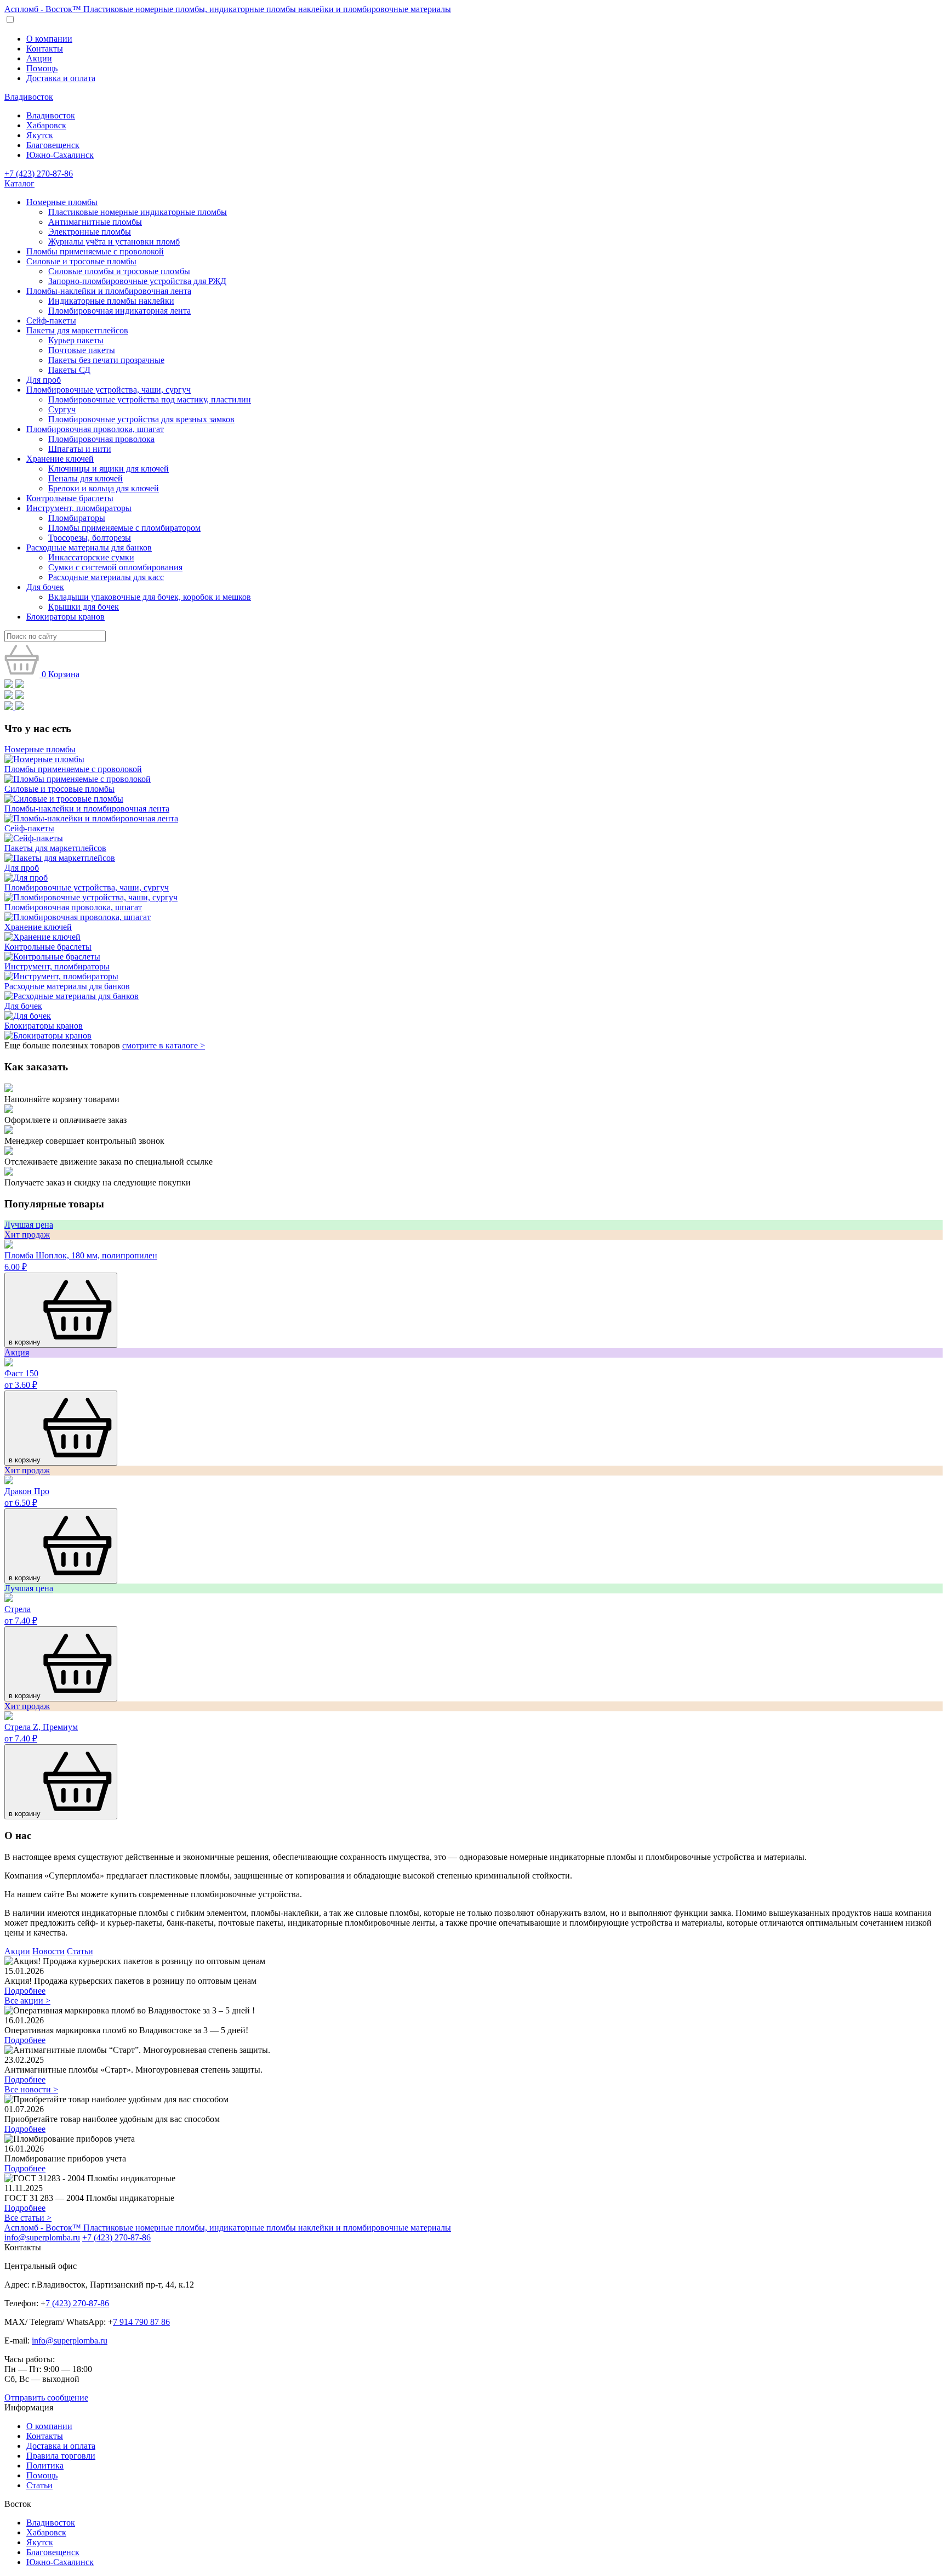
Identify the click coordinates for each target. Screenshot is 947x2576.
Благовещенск (53, 145)
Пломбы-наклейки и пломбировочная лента (109, 291)
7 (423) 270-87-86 (77, 2303)
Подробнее (25, 1991)
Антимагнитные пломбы (95, 222)
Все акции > (27, 2001)
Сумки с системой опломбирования (115, 567)
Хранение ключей (60, 459)
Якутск (40, 135)
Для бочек (45, 587)
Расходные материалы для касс (106, 577)
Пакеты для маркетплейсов (77, 330)
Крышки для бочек (84, 607)
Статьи (80, 1951)
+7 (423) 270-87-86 (39, 174)
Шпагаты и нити (80, 449)
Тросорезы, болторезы (90, 538)
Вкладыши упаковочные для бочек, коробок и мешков (150, 597)
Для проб (44, 380)
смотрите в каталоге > (164, 1045)
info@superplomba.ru (42, 2237)
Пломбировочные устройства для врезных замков (141, 419)
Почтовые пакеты (82, 350)
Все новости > (31, 2089)
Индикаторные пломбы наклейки (111, 301)
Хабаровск (46, 125)
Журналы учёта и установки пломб (114, 242)
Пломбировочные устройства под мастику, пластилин (150, 399)
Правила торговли (61, 2456)
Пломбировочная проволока (101, 439)
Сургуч (62, 409)
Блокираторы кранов (65, 617)
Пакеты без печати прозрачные (106, 360)
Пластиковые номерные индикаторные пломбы (138, 212)
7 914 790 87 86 (141, 2322)
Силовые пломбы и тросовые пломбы (119, 271)
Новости (49, 1951)
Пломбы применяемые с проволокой (95, 251)
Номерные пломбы (62, 202)
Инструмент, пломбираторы (79, 508)
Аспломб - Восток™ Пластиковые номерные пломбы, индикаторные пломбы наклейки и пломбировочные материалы (228, 9)
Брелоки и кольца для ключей (104, 488)
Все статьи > (28, 2218)
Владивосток (29, 97)
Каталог (19, 183)
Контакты (45, 49)
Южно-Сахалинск (60, 155)
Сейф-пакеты (51, 320)
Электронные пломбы (90, 232)
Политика (45, 2466)
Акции (39, 58)
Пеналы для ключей (85, 478)
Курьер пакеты (76, 340)
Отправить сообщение (46, 2398)
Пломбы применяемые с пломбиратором (124, 528)
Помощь (42, 68)
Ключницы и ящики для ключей (109, 469)
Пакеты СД (69, 370)
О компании (49, 39)
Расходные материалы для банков (89, 547)
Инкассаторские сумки (91, 557)
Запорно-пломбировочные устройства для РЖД (137, 281)
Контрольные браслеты (70, 498)
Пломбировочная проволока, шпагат (95, 429)
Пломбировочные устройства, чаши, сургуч (109, 390)
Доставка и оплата (61, 78)
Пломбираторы (77, 518)
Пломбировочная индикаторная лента (119, 311)
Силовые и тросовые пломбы (81, 261)
